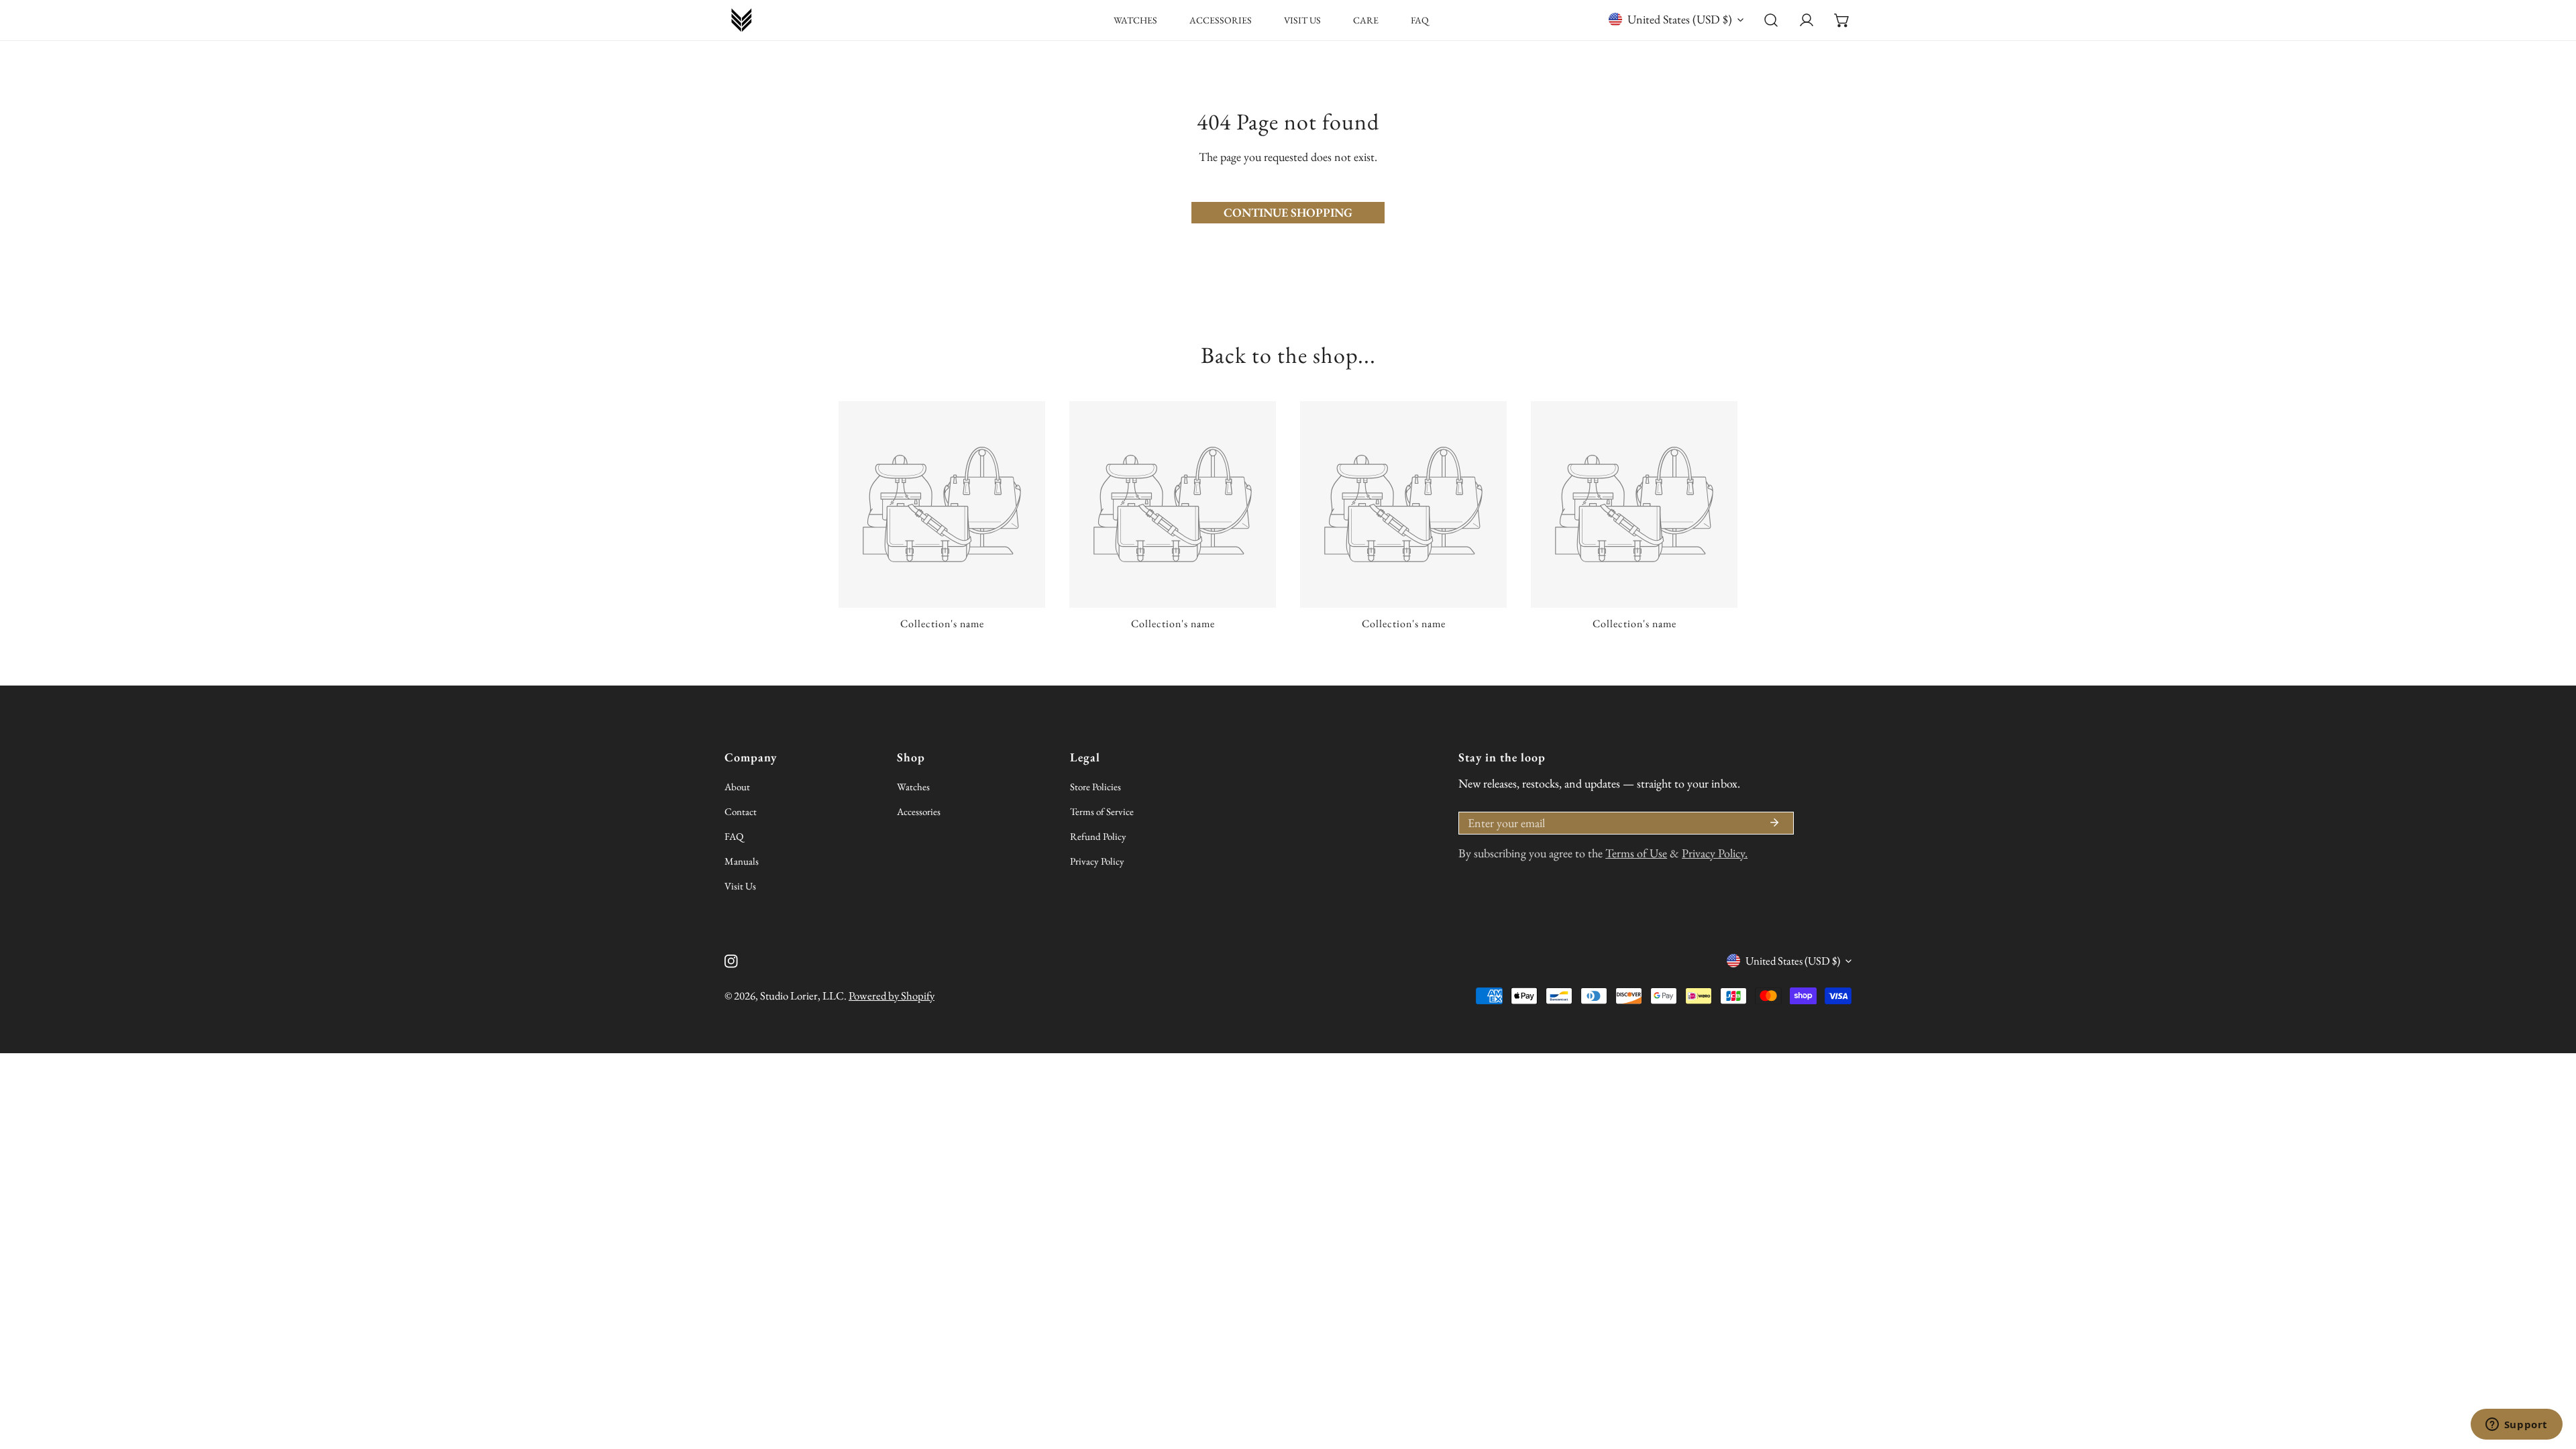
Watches (913, 787)
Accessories (919, 811)
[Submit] (1774, 822)
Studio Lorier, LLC (802, 996)
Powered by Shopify (892, 996)
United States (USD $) (1680, 19)
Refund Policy (1098, 836)
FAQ (734, 836)
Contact (741, 811)
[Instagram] (731, 962)
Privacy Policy (1097, 861)
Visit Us (740, 886)
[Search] (1771, 20)
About (737, 787)
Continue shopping (1288, 212)
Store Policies (1095, 787)
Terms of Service (1102, 811)
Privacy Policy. (1715, 853)
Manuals (742, 861)
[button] (1842, 20)
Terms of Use (1636, 853)
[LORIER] (741, 20)
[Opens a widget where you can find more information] (2516, 1426)
